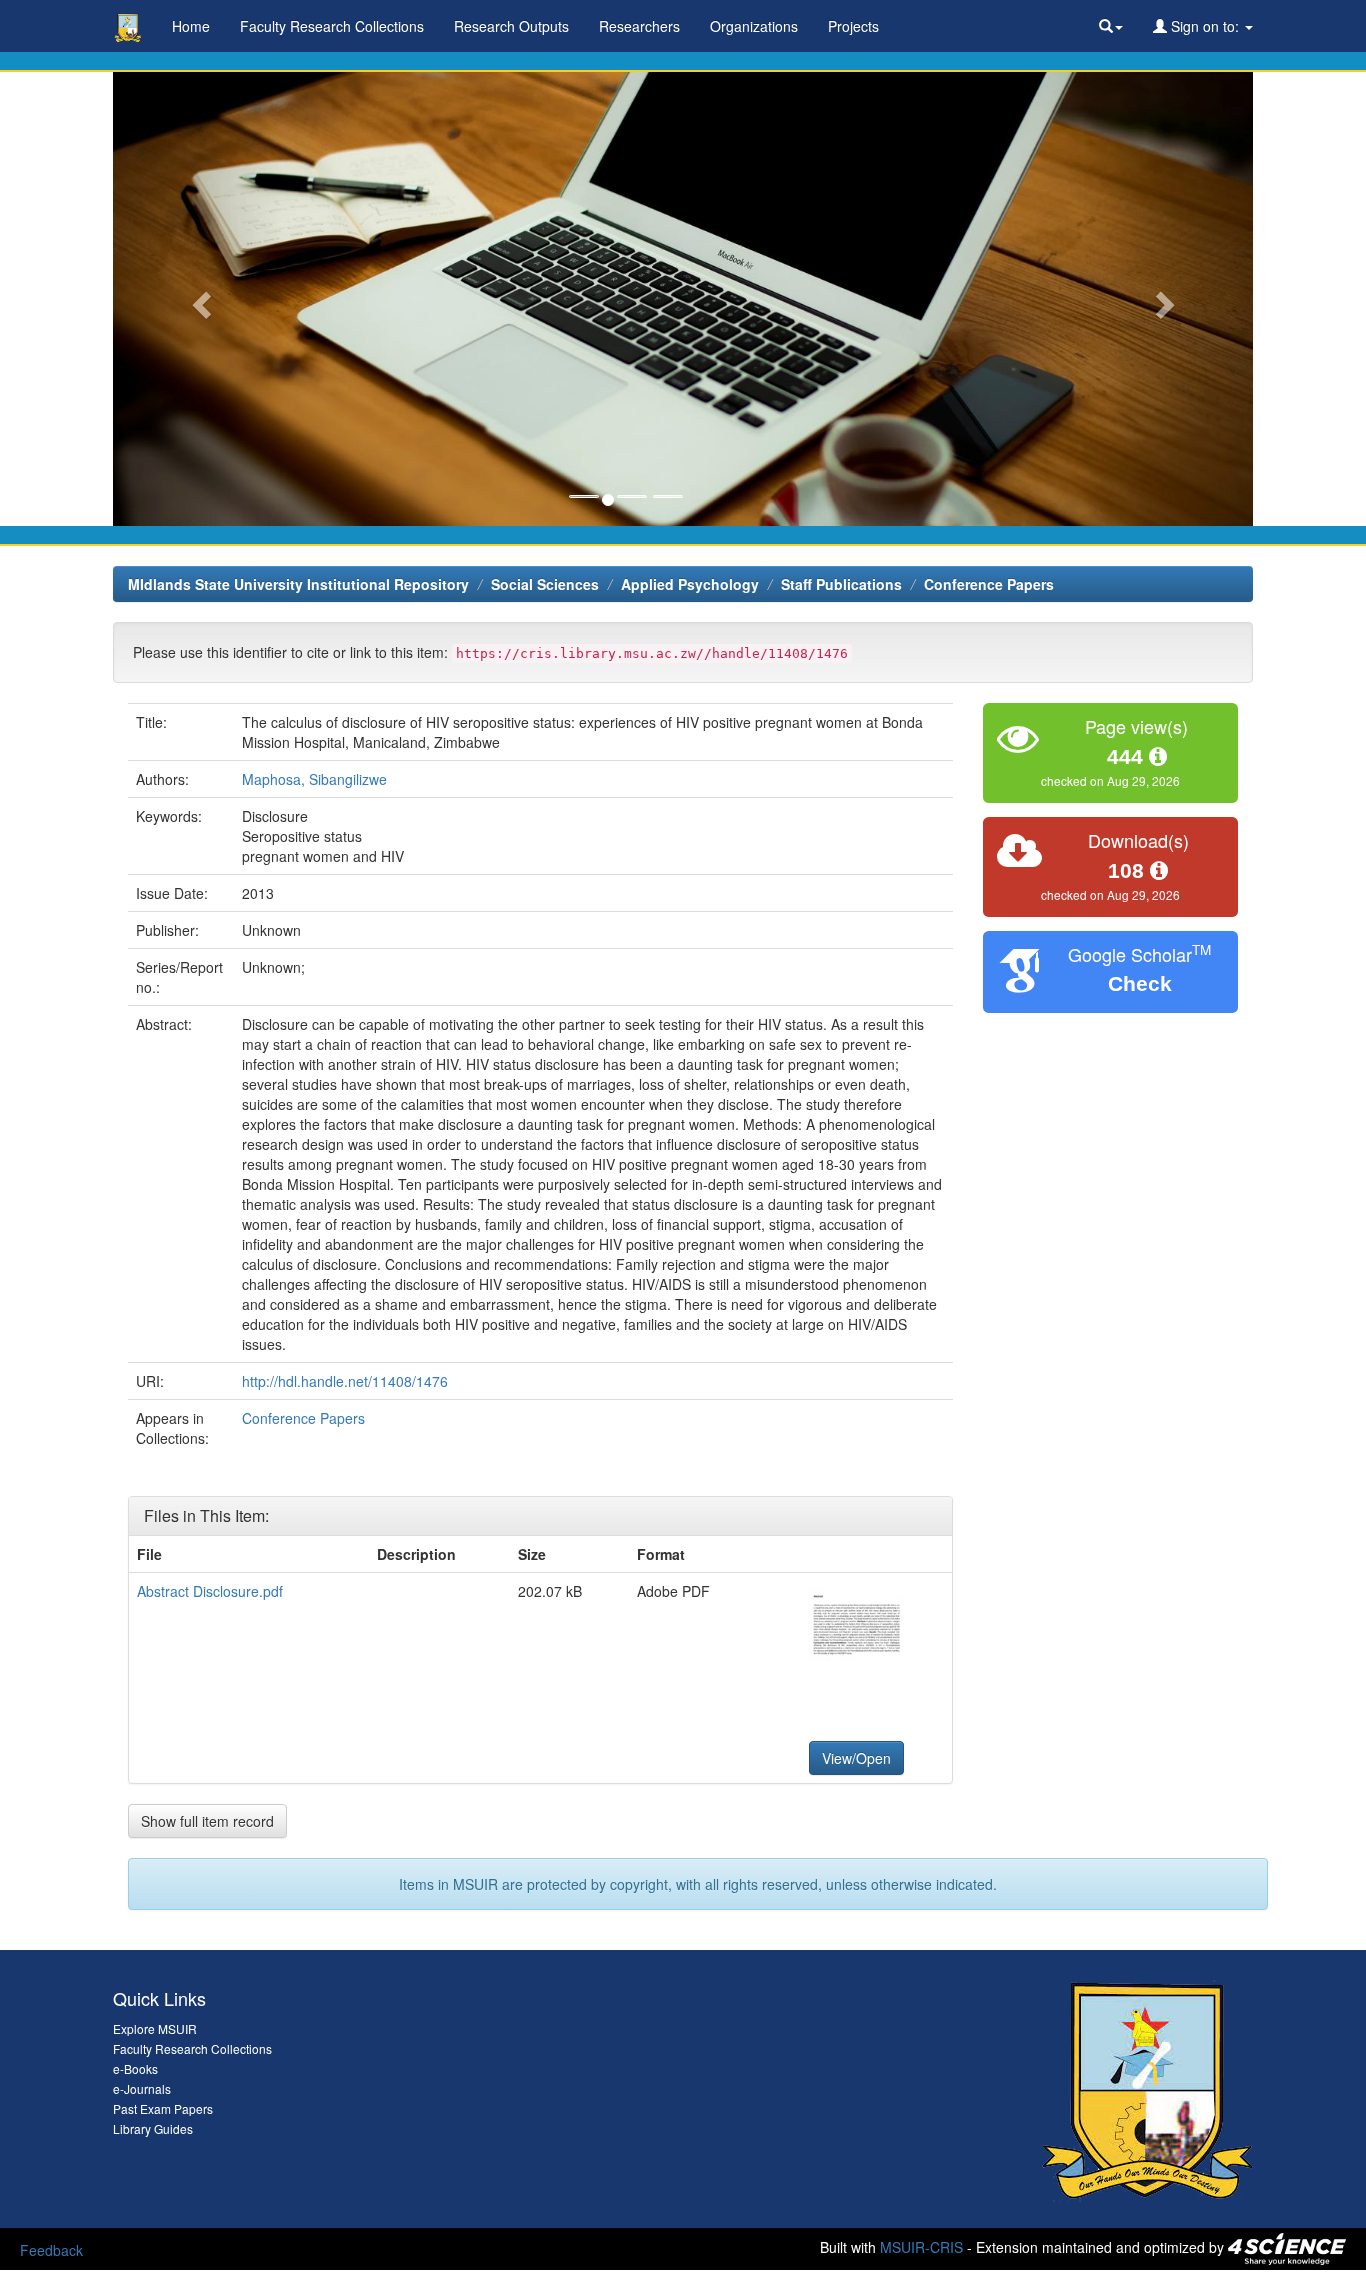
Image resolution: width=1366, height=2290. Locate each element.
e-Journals (142, 2088)
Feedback (51, 2250)
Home (191, 26)
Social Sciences (545, 584)
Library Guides (153, 2128)
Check (1140, 983)
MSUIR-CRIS (921, 2246)
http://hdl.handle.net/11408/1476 (345, 1381)
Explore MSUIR (155, 2028)
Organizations (754, 26)
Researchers (639, 26)
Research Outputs (511, 26)
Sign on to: (1205, 26)
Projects (853, 26)
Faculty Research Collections (332, 26)
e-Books (135, 2068)
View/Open (856, 1758)
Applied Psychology (690, 584)
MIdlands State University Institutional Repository (298, 584)
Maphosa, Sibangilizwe (314, 779)
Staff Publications (841, 584)
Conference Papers (989, 584)
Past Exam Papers (163, 2108)
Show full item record (207, 1821)
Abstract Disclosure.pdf (210, 1591)
